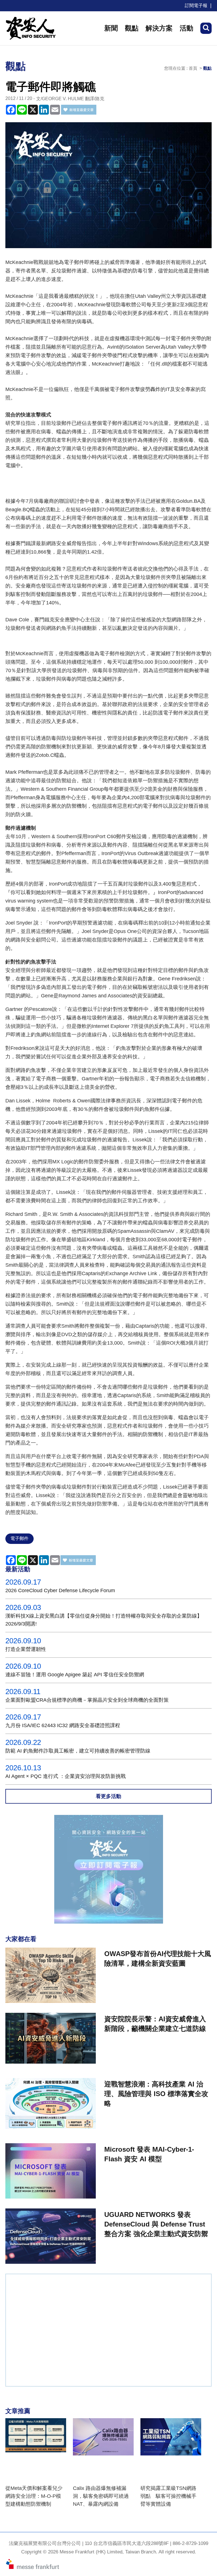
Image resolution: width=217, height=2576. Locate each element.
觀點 (132, 28)
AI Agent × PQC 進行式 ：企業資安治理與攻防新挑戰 (66, 1776)
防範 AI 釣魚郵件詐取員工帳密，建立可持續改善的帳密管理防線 (78, 1751)
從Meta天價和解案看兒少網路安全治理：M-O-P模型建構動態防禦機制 (34, 2496)
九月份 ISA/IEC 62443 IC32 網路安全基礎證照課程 (63, 1725)
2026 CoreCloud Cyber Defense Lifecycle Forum (60, 1590)
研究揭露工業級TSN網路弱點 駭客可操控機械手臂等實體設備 (168, 2496)
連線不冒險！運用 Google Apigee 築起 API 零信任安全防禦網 (75, 1675)
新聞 (111, 28)
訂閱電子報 (196, 6)
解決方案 (159, 28)
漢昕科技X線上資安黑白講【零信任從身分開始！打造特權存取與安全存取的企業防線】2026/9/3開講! (104, 1620)
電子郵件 (19, 1538)
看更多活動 (108, 1796)
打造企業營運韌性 (26, 1649)
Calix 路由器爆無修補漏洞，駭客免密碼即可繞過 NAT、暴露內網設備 (101, 2496)
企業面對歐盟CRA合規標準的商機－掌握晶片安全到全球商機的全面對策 (87, 1700)
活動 (186, 28)
